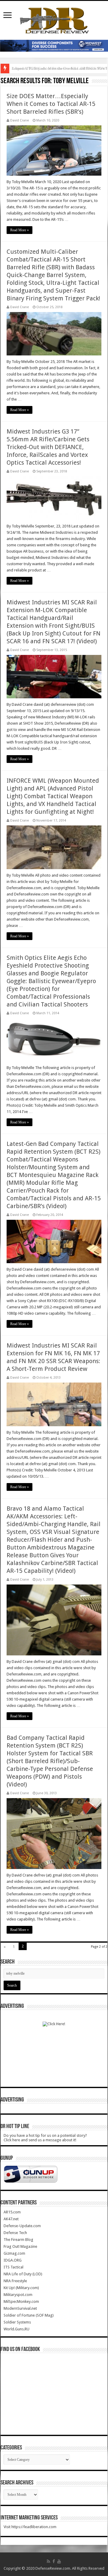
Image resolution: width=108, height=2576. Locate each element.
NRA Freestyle (15, 2281)
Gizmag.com (14, 2253)
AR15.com (12, 2212)
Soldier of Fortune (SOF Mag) (29, 2315)
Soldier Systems (17, 2322)
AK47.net (11, 2219)
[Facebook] (54, 2561)
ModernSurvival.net (20, 2308)
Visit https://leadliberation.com (30, 2527)
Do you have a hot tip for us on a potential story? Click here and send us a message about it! (45, 2138)
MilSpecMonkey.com (21, 2301)
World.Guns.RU (16, 2329)
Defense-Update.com (22, 2226)
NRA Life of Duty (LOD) (23, 2274)
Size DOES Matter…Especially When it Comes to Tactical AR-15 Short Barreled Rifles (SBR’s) (51, 104)
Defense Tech (15, 2233)
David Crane (19, 120)
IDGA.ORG (13, 2260)
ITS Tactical (13, 2267)
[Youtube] (59, 2561)
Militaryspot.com (18, 2295)
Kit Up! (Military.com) (21, 2288)
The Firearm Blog (18, 2240)
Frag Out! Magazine (20, 2246)
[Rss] (48, 2561)
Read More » (19, 230)
